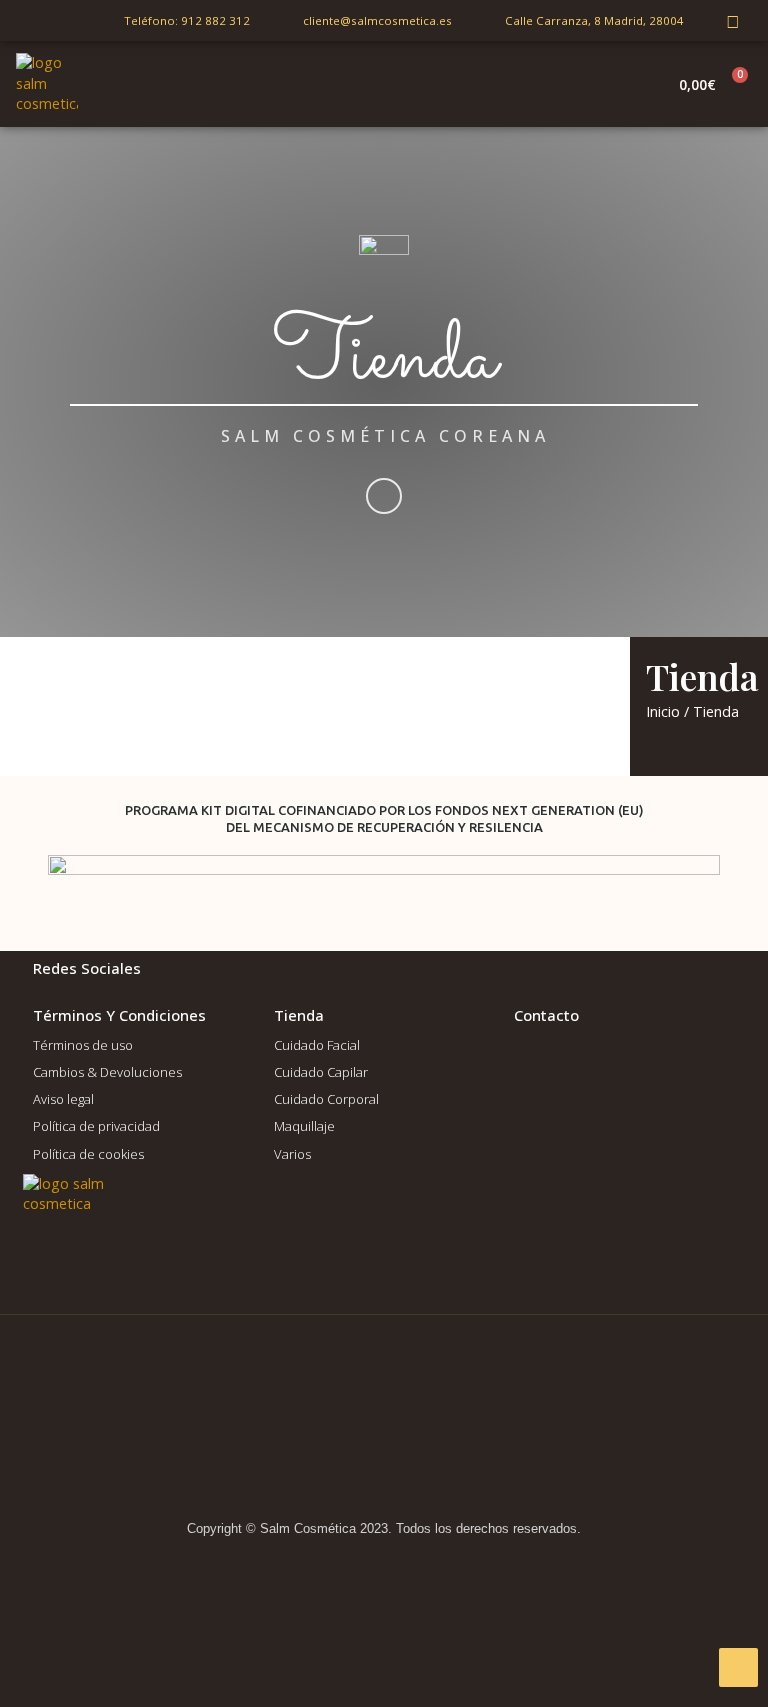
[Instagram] (733, 21)
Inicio (663, 711)
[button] (644, 84)
